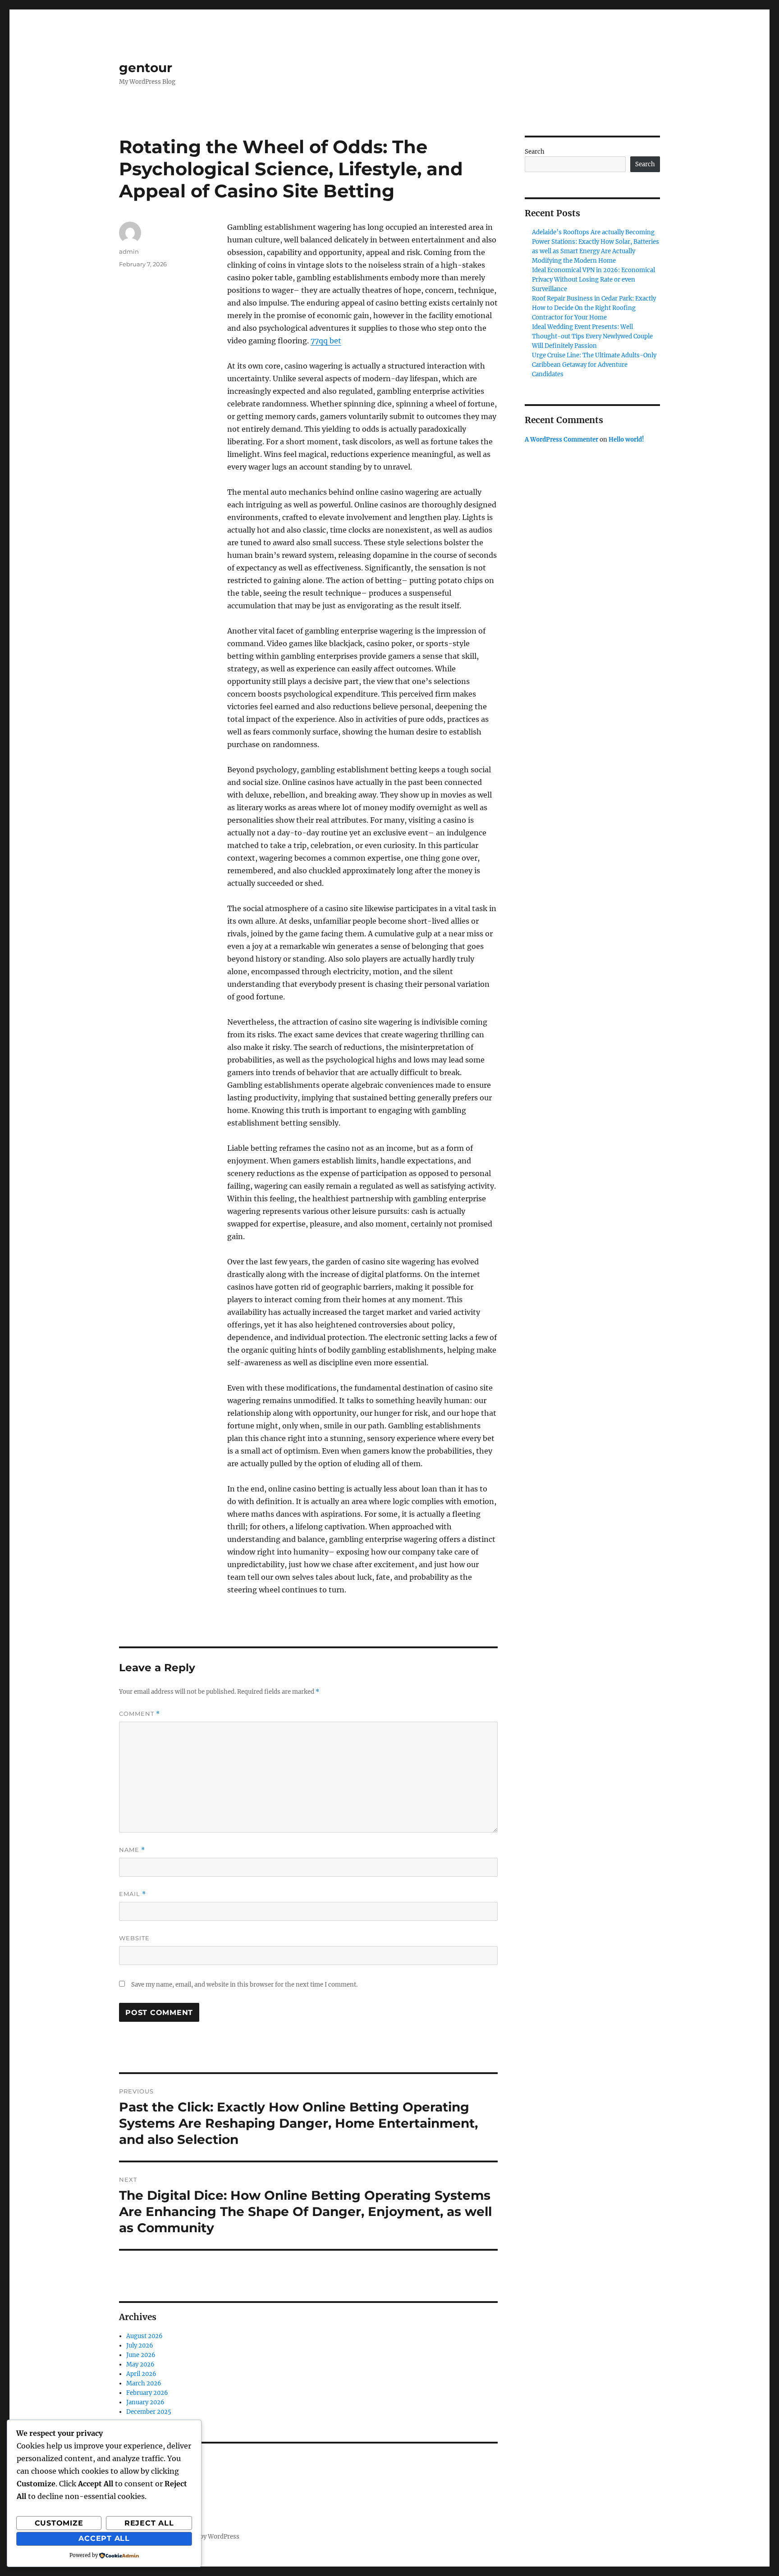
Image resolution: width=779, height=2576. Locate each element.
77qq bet (326, 341)
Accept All (104, 2538)
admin (129, 251)
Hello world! (626, 440)
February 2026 (147, 2393)
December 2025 (149, 2412)
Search (535, 152)
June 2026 (141, 2355)
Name (132, 1850)
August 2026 (144, 2336)
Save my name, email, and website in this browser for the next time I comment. (244, 1985)
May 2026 (140, 2364)
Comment (140, 1714)
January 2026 (145, 2402)
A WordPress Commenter (561, 440)
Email (133, 1894)
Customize (59, 2523)
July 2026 (140, 2346)
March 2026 (144, 2383)
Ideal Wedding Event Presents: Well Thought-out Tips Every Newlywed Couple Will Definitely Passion (592, 336)
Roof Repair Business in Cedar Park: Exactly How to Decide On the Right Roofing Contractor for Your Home (594, 308)
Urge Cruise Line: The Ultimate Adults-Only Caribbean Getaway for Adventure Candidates (594, 365)
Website (134, 1938)
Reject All (149, 2523)
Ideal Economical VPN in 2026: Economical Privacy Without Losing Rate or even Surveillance (593, 280)
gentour (146, 68)
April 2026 (141, 2374)
